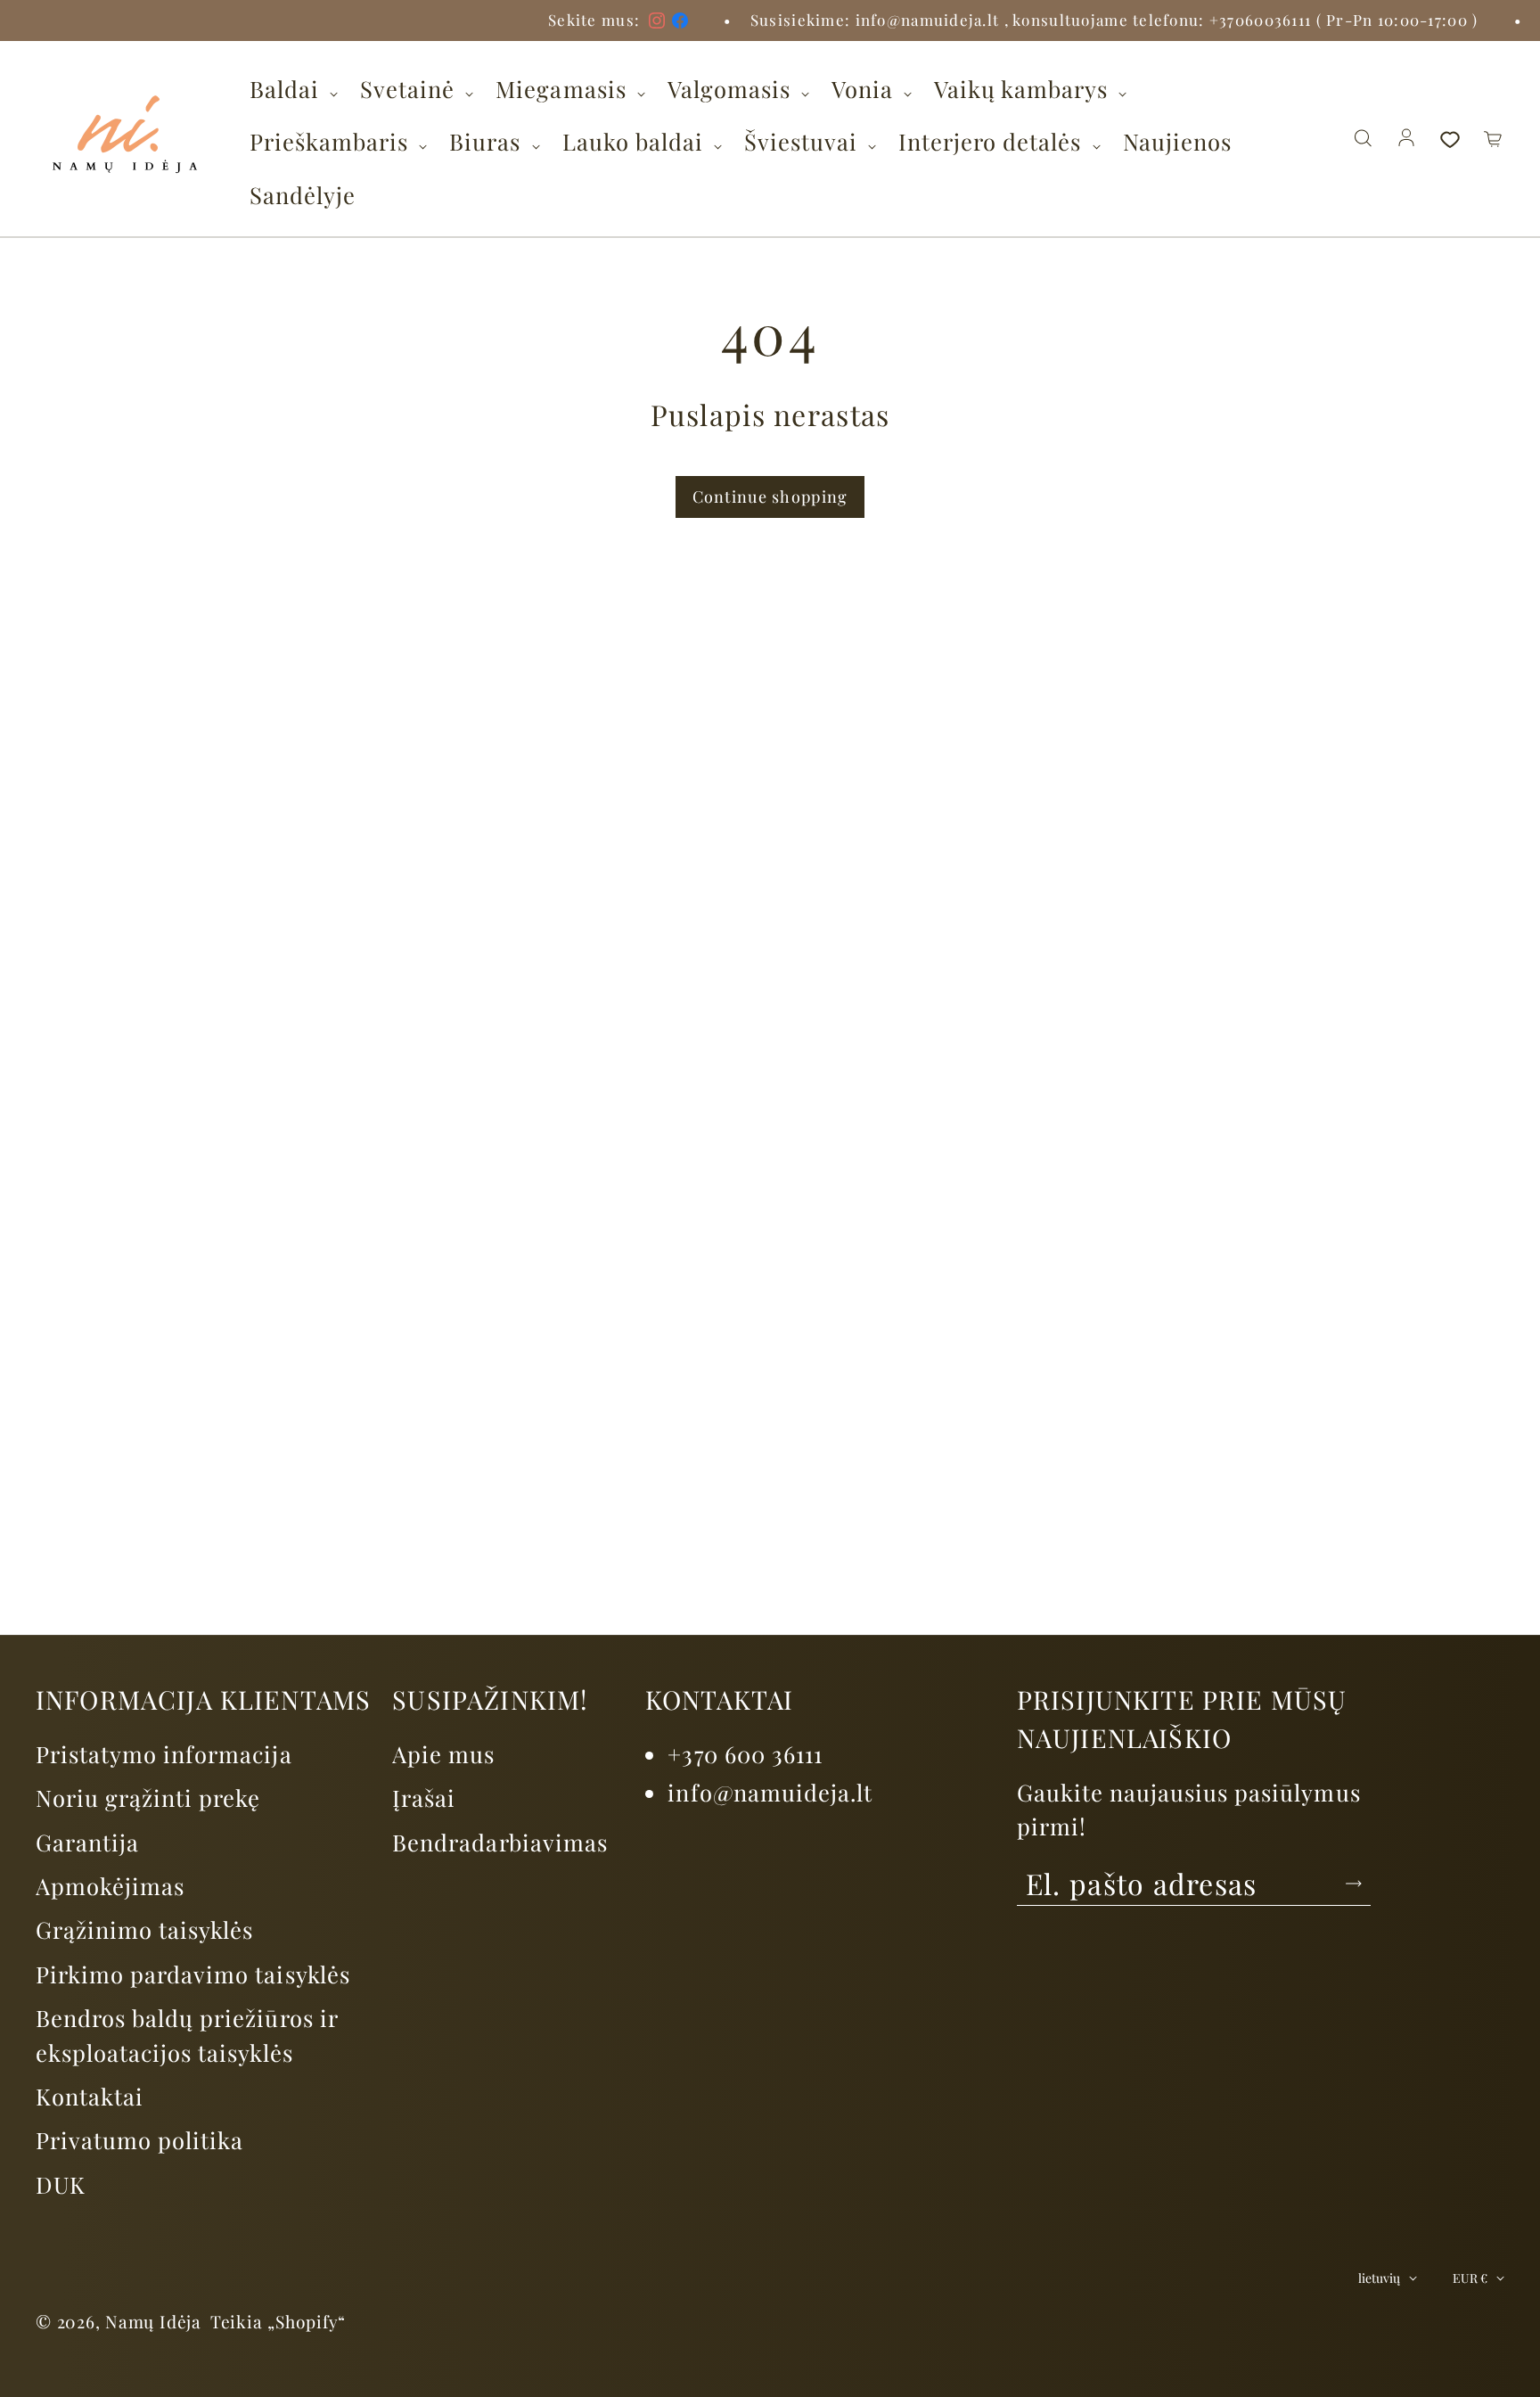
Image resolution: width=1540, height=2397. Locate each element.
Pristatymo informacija (164, 1753)
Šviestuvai (804, 141)
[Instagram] (565, 21)
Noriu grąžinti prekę (148, 1797)
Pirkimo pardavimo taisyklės (193, 1974)
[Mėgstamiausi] (1450, 139)
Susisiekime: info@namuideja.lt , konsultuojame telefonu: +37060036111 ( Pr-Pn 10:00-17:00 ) (1024, 20)
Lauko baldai (636, 141)
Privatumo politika (139, 2139)
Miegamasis (564, 88)
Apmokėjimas (110, 1885)
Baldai (287, 88)
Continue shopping (770, 497)
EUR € (1470, 2278)
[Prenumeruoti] (1354, 1884)
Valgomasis (732, 88)
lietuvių (1379, 2278)
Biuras (488, 141)
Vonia (865, 88)
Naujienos (1177, 141)
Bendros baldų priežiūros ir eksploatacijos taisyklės (187, 2034)
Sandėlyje (303, 194)
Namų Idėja (153, 2321)
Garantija (87, 1842)
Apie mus (443, 1753)
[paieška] (1363, 139)
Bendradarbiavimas (500, 1842)
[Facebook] (588, 21)
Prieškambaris (332, 141)
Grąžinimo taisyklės (144, 1929)
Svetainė (410, 88)
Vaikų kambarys (1024, 88)
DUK (61, 2184)
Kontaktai (90, 2096)
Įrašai (424, 1797)
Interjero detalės (993, 141)
